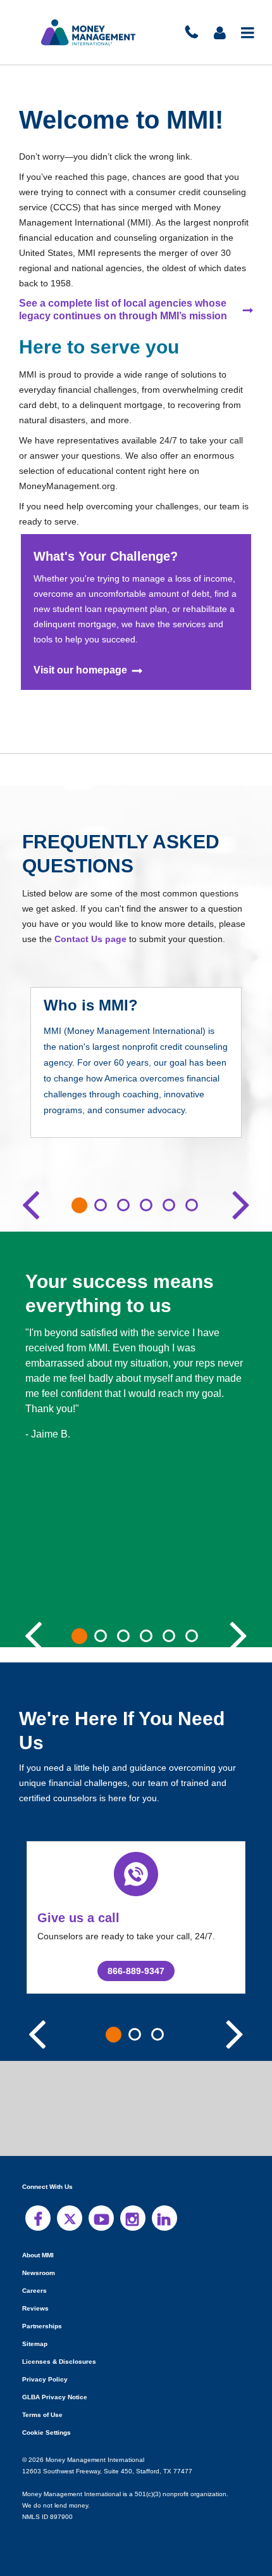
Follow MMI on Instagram (133, 2217)
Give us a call (76, 1917)
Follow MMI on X (70, 2217)
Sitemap (34, 2343)
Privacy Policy (44, 2379)
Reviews (35, 2308)
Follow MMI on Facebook (38, 2217)
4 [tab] (146, 1204)
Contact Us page (88, 938)
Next (241, 1202)
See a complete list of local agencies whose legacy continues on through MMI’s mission (122, 309)
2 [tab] (101, 1204)
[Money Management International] (89, 32)
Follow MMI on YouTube (101, 2217)
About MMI (39, 2254)
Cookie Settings (46, 2432)
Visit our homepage (81, 670)
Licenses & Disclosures (55, 2361)
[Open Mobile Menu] (248, 32)
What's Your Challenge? (104, 555)
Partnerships (41, 2325)
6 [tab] (192, 1204)
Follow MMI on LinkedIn (164, 2217)
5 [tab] (169, 1204)
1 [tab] (79, 1205)
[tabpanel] (136, 1071)
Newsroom (38, 2272)
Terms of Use (41, 2414)
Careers (34, 2290)
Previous (31, 1202)
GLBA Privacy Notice (54, 2396)
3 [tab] (123, 1204)
